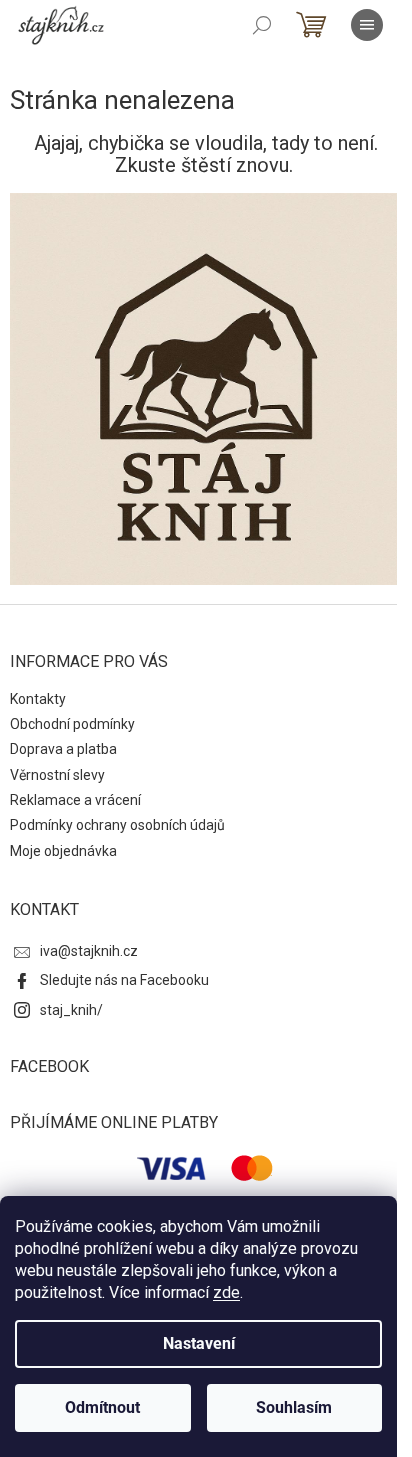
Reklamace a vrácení (75, 800)
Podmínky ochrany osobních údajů (117, 825)
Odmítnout (102, 1407)
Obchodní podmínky (72, 724)
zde (226, 1292)
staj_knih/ (71, 1010)
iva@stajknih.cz (89, 951)
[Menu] (367, 25)
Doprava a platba (63, 749)
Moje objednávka (63, 851)
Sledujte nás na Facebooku (124, 980)
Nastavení (199, 1343)
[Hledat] (262, 25)
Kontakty (38, 699)
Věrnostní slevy (57, 775)
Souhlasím (294, 1407)
